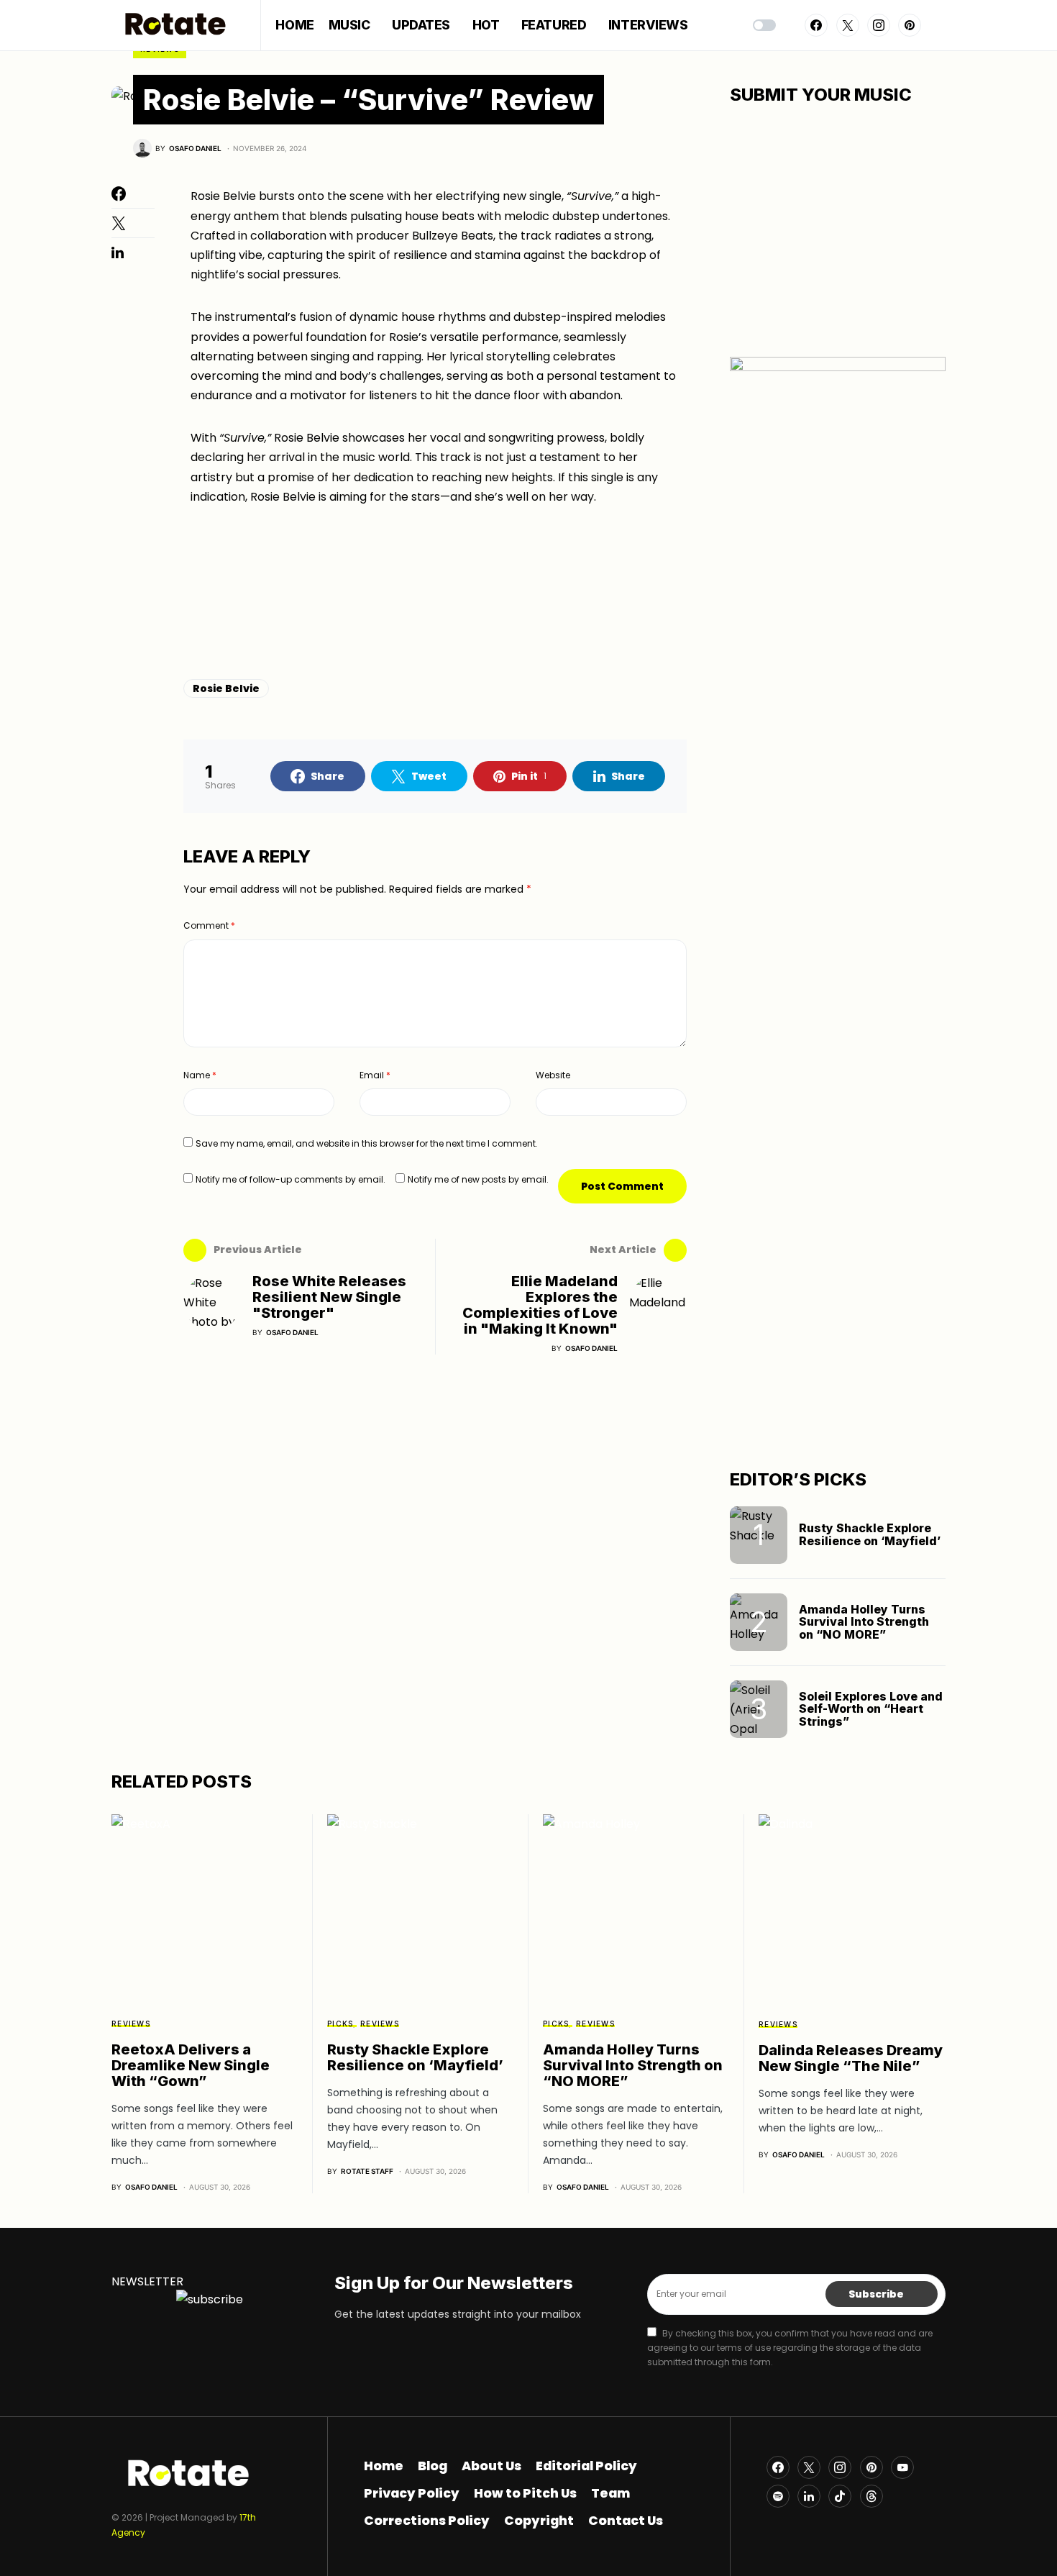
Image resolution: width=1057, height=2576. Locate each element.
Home (384, 2466)
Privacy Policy (412, 2493)
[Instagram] (879, 25)
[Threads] (871, 2496)
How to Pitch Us (525, 2493)
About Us (491, 2466)
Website (553, 1075)
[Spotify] (778, 2496)
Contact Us (626, 2521)
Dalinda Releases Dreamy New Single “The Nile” (851, 2058)
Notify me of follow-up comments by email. (290, 1179)
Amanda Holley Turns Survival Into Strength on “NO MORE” (864, 1622)
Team (610, 2493)
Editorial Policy (586, 2466)
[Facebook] (816, 25)
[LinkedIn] (809, 2496)
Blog (433, 2466)
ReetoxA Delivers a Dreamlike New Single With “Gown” (191, 2065)
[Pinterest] (910, 25)
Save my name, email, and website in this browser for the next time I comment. (367, 1143)
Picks (340, 2024)
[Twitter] (848, 25)
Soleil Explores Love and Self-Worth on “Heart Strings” (871, 1709)
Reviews (131, 2024)
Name (200, 1075)
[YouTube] (902, 2467)
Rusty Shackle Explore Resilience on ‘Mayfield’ (870, 1534)
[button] (764, 25)
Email (375, 1075)
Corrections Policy (427, 2521)
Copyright (539, 2521)
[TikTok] (840, 2496)
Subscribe (876, 2294)
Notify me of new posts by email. (478, 1179)
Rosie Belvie (226, 688)
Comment (209, 925)
